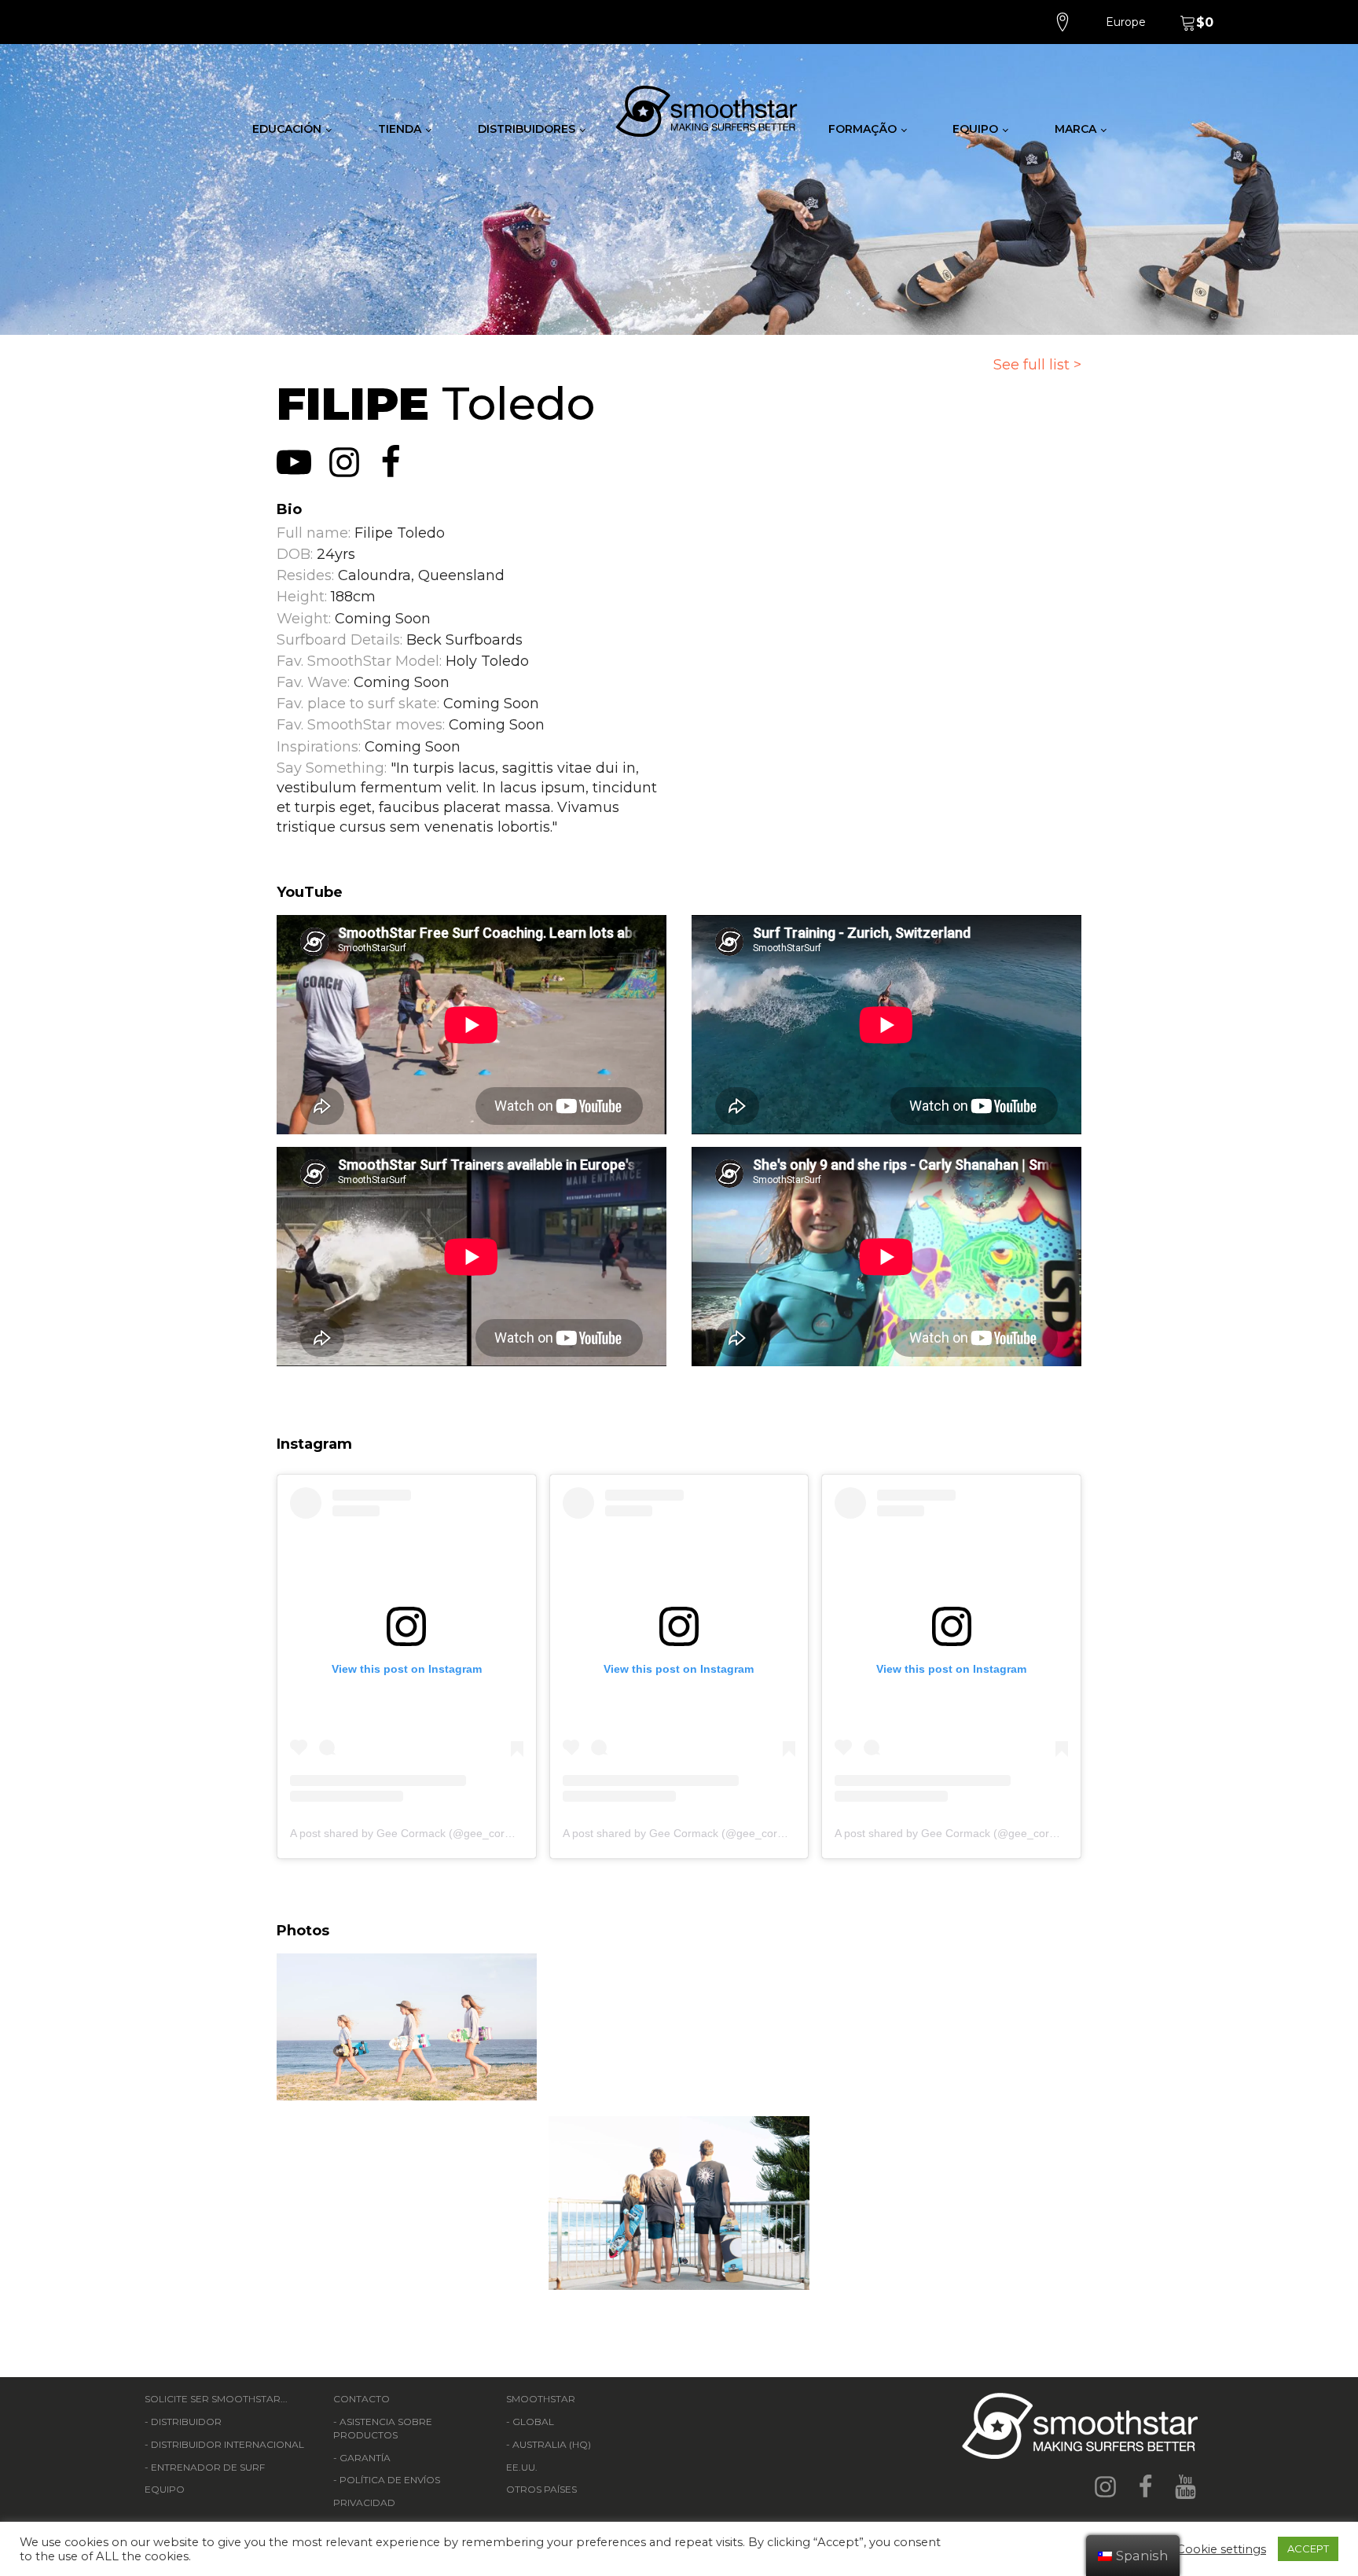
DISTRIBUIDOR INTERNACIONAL (228, 2444)
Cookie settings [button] (1221, 2549)
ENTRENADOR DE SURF (208, 2467)
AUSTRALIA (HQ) (552, 2444)
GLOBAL (533, 2422)
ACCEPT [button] (1308, 2548)
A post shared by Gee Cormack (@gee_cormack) (413, 1833)
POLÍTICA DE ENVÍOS (390, 2480)
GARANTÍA (365, 2458)
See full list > (1037, 365)
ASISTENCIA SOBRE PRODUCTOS (383, 2428)
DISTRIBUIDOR (186, 2422)
